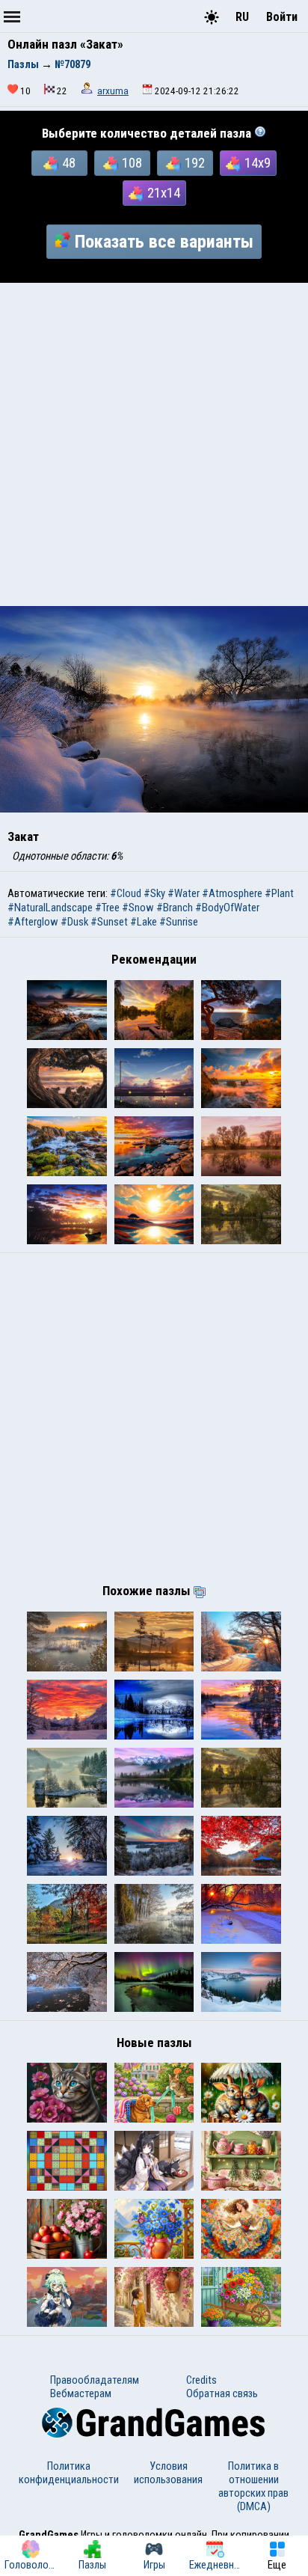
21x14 (164, 193)
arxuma (113, 91)
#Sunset (109, 922)
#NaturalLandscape (50, 908)
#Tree (107, 908)
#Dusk (74, 922)
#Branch (175, 908)
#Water (184, 893)
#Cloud (126, 893)
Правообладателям (95, 2380)
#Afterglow (33, 922)
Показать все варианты (164, 242)
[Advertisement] (154, 444)
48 (69, 163)
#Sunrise (179, 922)
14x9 (258, 163)
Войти (282, 17)
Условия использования (168, 2473)
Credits (201, 2380)
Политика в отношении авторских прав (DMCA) (253, 2486)
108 (132, 163)
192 (195, 163)
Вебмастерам (81, 2393)
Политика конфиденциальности (69, 2473)
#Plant (279, 893)
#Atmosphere (232, 893)
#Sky (154, 893)
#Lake (144, 922)
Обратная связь (222, 2393)
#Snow (138, 908)
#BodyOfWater (227, 908)
